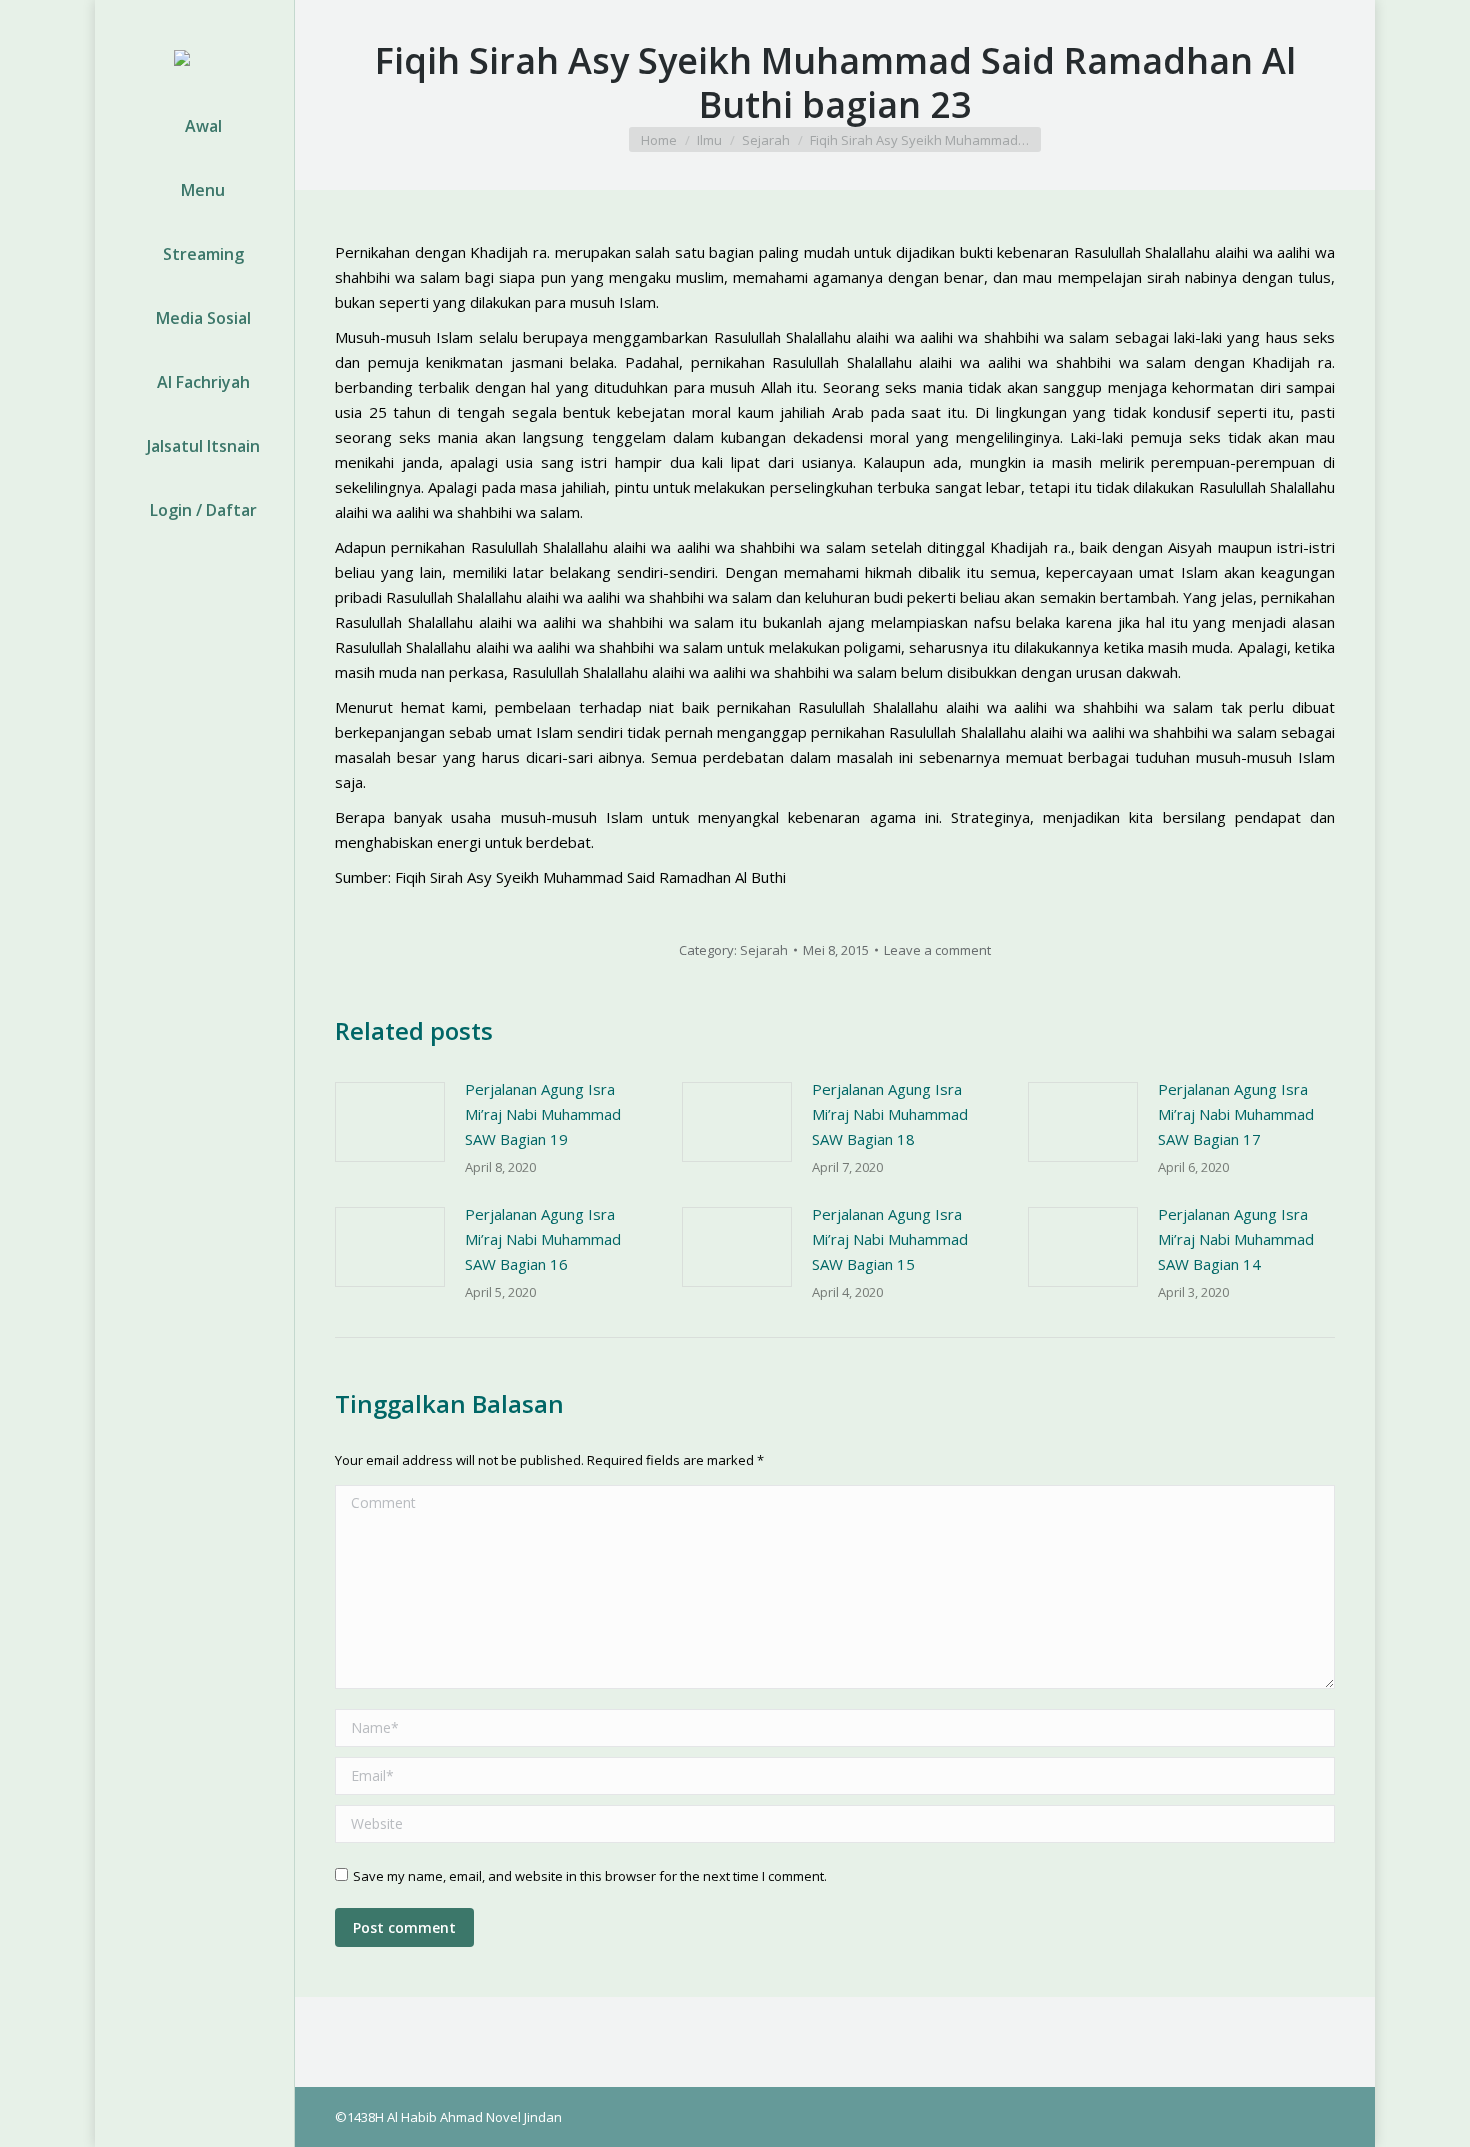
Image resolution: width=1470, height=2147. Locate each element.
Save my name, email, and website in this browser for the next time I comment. (590, 1876)
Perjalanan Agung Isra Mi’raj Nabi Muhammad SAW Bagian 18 (890, 1114)
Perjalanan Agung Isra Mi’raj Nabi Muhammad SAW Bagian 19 (543, 1114)
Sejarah (764, 950)
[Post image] (390, 1122)
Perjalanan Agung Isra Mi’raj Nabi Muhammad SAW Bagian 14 (1236, 1239)
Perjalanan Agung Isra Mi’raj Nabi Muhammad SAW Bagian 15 (890, 1239)
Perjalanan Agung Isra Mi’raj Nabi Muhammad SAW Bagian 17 (1236, 1114)
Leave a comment (937, 950)
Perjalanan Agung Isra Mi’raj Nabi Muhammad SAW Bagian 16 (543, 1239)
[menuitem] (194, 126)
